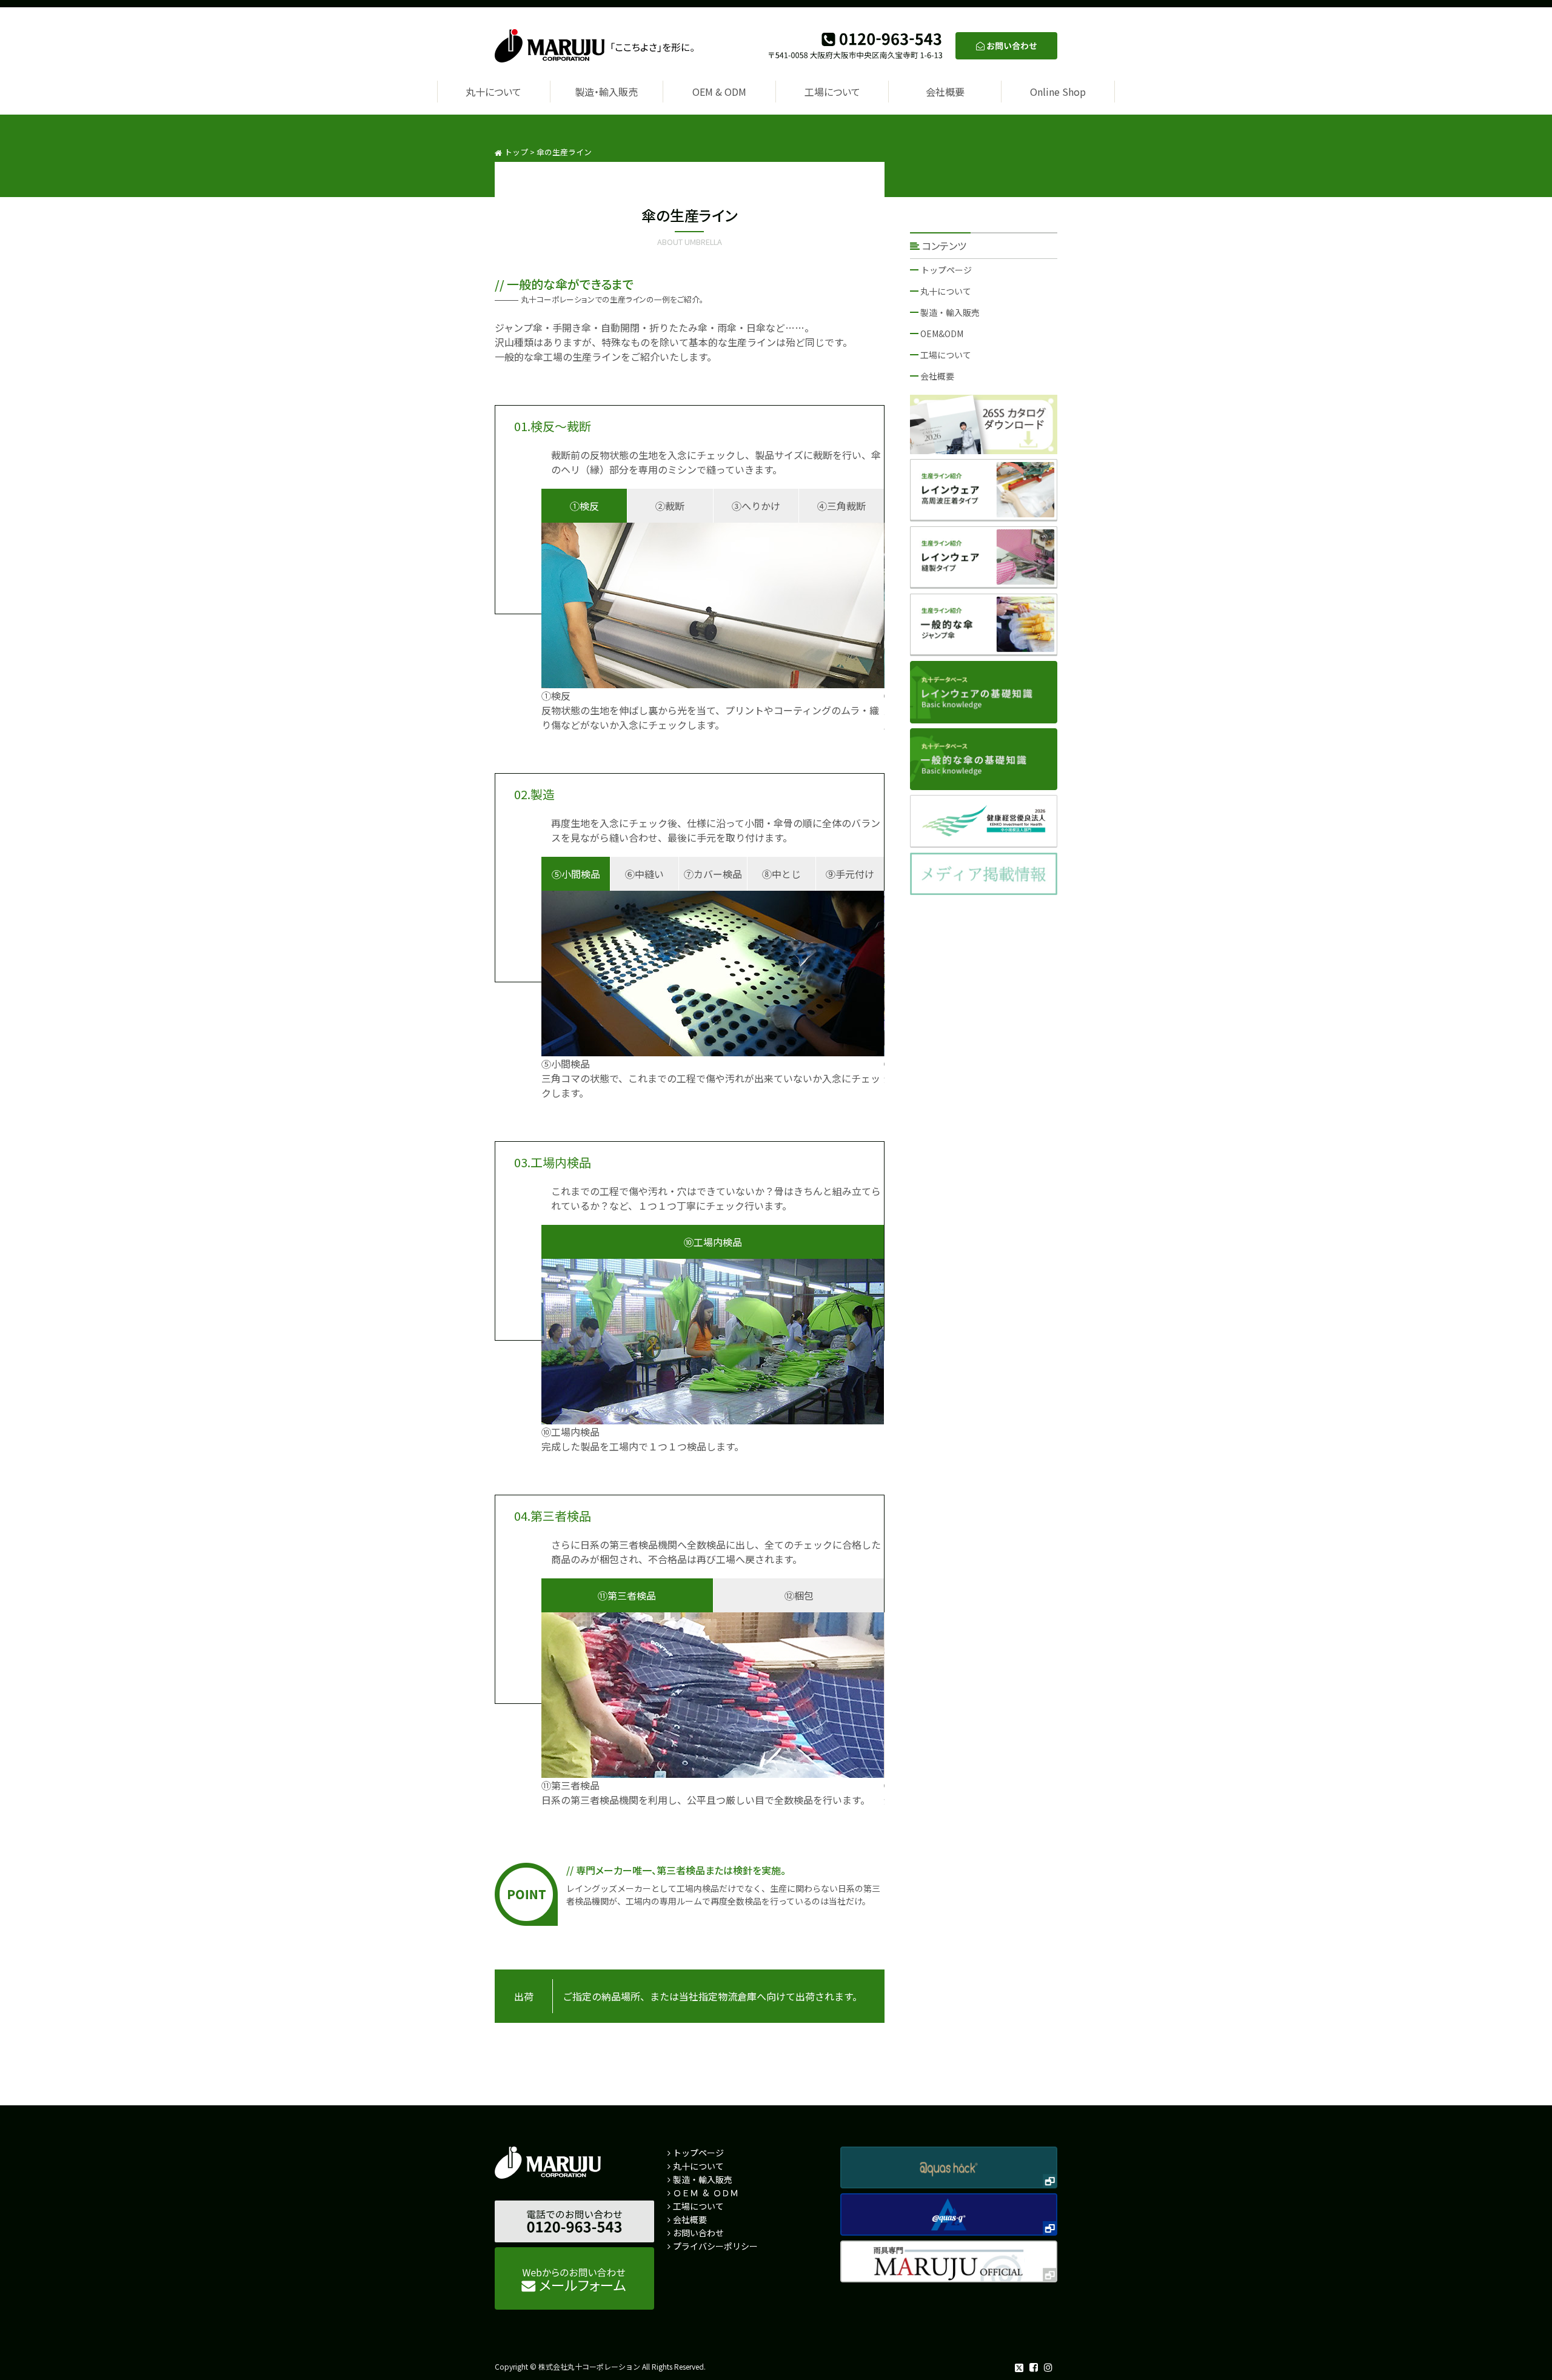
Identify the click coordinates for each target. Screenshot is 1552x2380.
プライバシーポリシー (715, 2246)
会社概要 (945, 92)
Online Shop (1058, 92)
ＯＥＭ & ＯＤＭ (706, 2193)
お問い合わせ (698, 2233)
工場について (832, 92)
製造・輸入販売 (606, 92)
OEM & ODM (719, 92)
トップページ (946, 270)
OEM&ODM (942, 334)
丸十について (493, 92)
